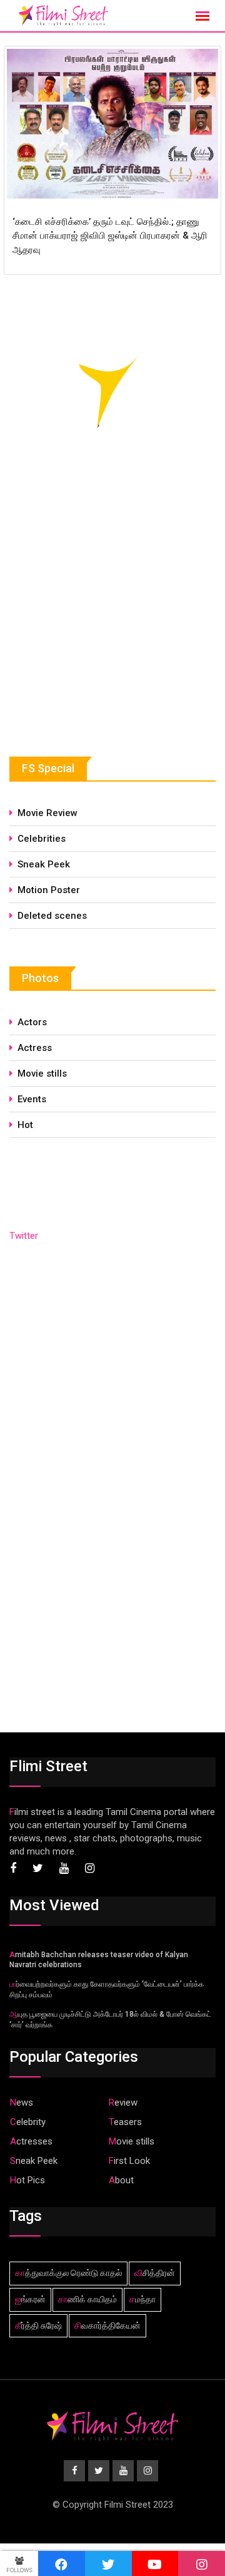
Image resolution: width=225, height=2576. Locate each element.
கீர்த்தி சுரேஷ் (38, 2325)
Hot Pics (27, 2180)
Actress (35, 1048)
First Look (129, 2161)
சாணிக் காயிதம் (87, 2299)
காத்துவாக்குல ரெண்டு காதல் (68, 2273)
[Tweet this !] (108, 2563)
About (121, 2180)
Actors (32, 1022)
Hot (25, 1125)
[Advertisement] (103, 624)
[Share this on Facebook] (62, 2563)
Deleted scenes (52, 916)
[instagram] (202, 2563)
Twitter (24, 1236)
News (22, 2103)
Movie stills (42, 1073)
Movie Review (47, 813)
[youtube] (155, 2563)
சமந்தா (142, 2299)
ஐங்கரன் (30, 2299)
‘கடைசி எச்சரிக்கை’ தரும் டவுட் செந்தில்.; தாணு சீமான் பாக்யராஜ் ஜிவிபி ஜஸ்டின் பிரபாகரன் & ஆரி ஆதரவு (110, 236)
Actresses (31, 2141)
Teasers (125, 2122)
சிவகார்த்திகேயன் (107, 2325)
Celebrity (28, 2122)
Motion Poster (49, 890)
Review (123, 2103)
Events (32, 1099)
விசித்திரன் (155, 2273)
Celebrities (42, 839)
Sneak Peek (44, 864)
